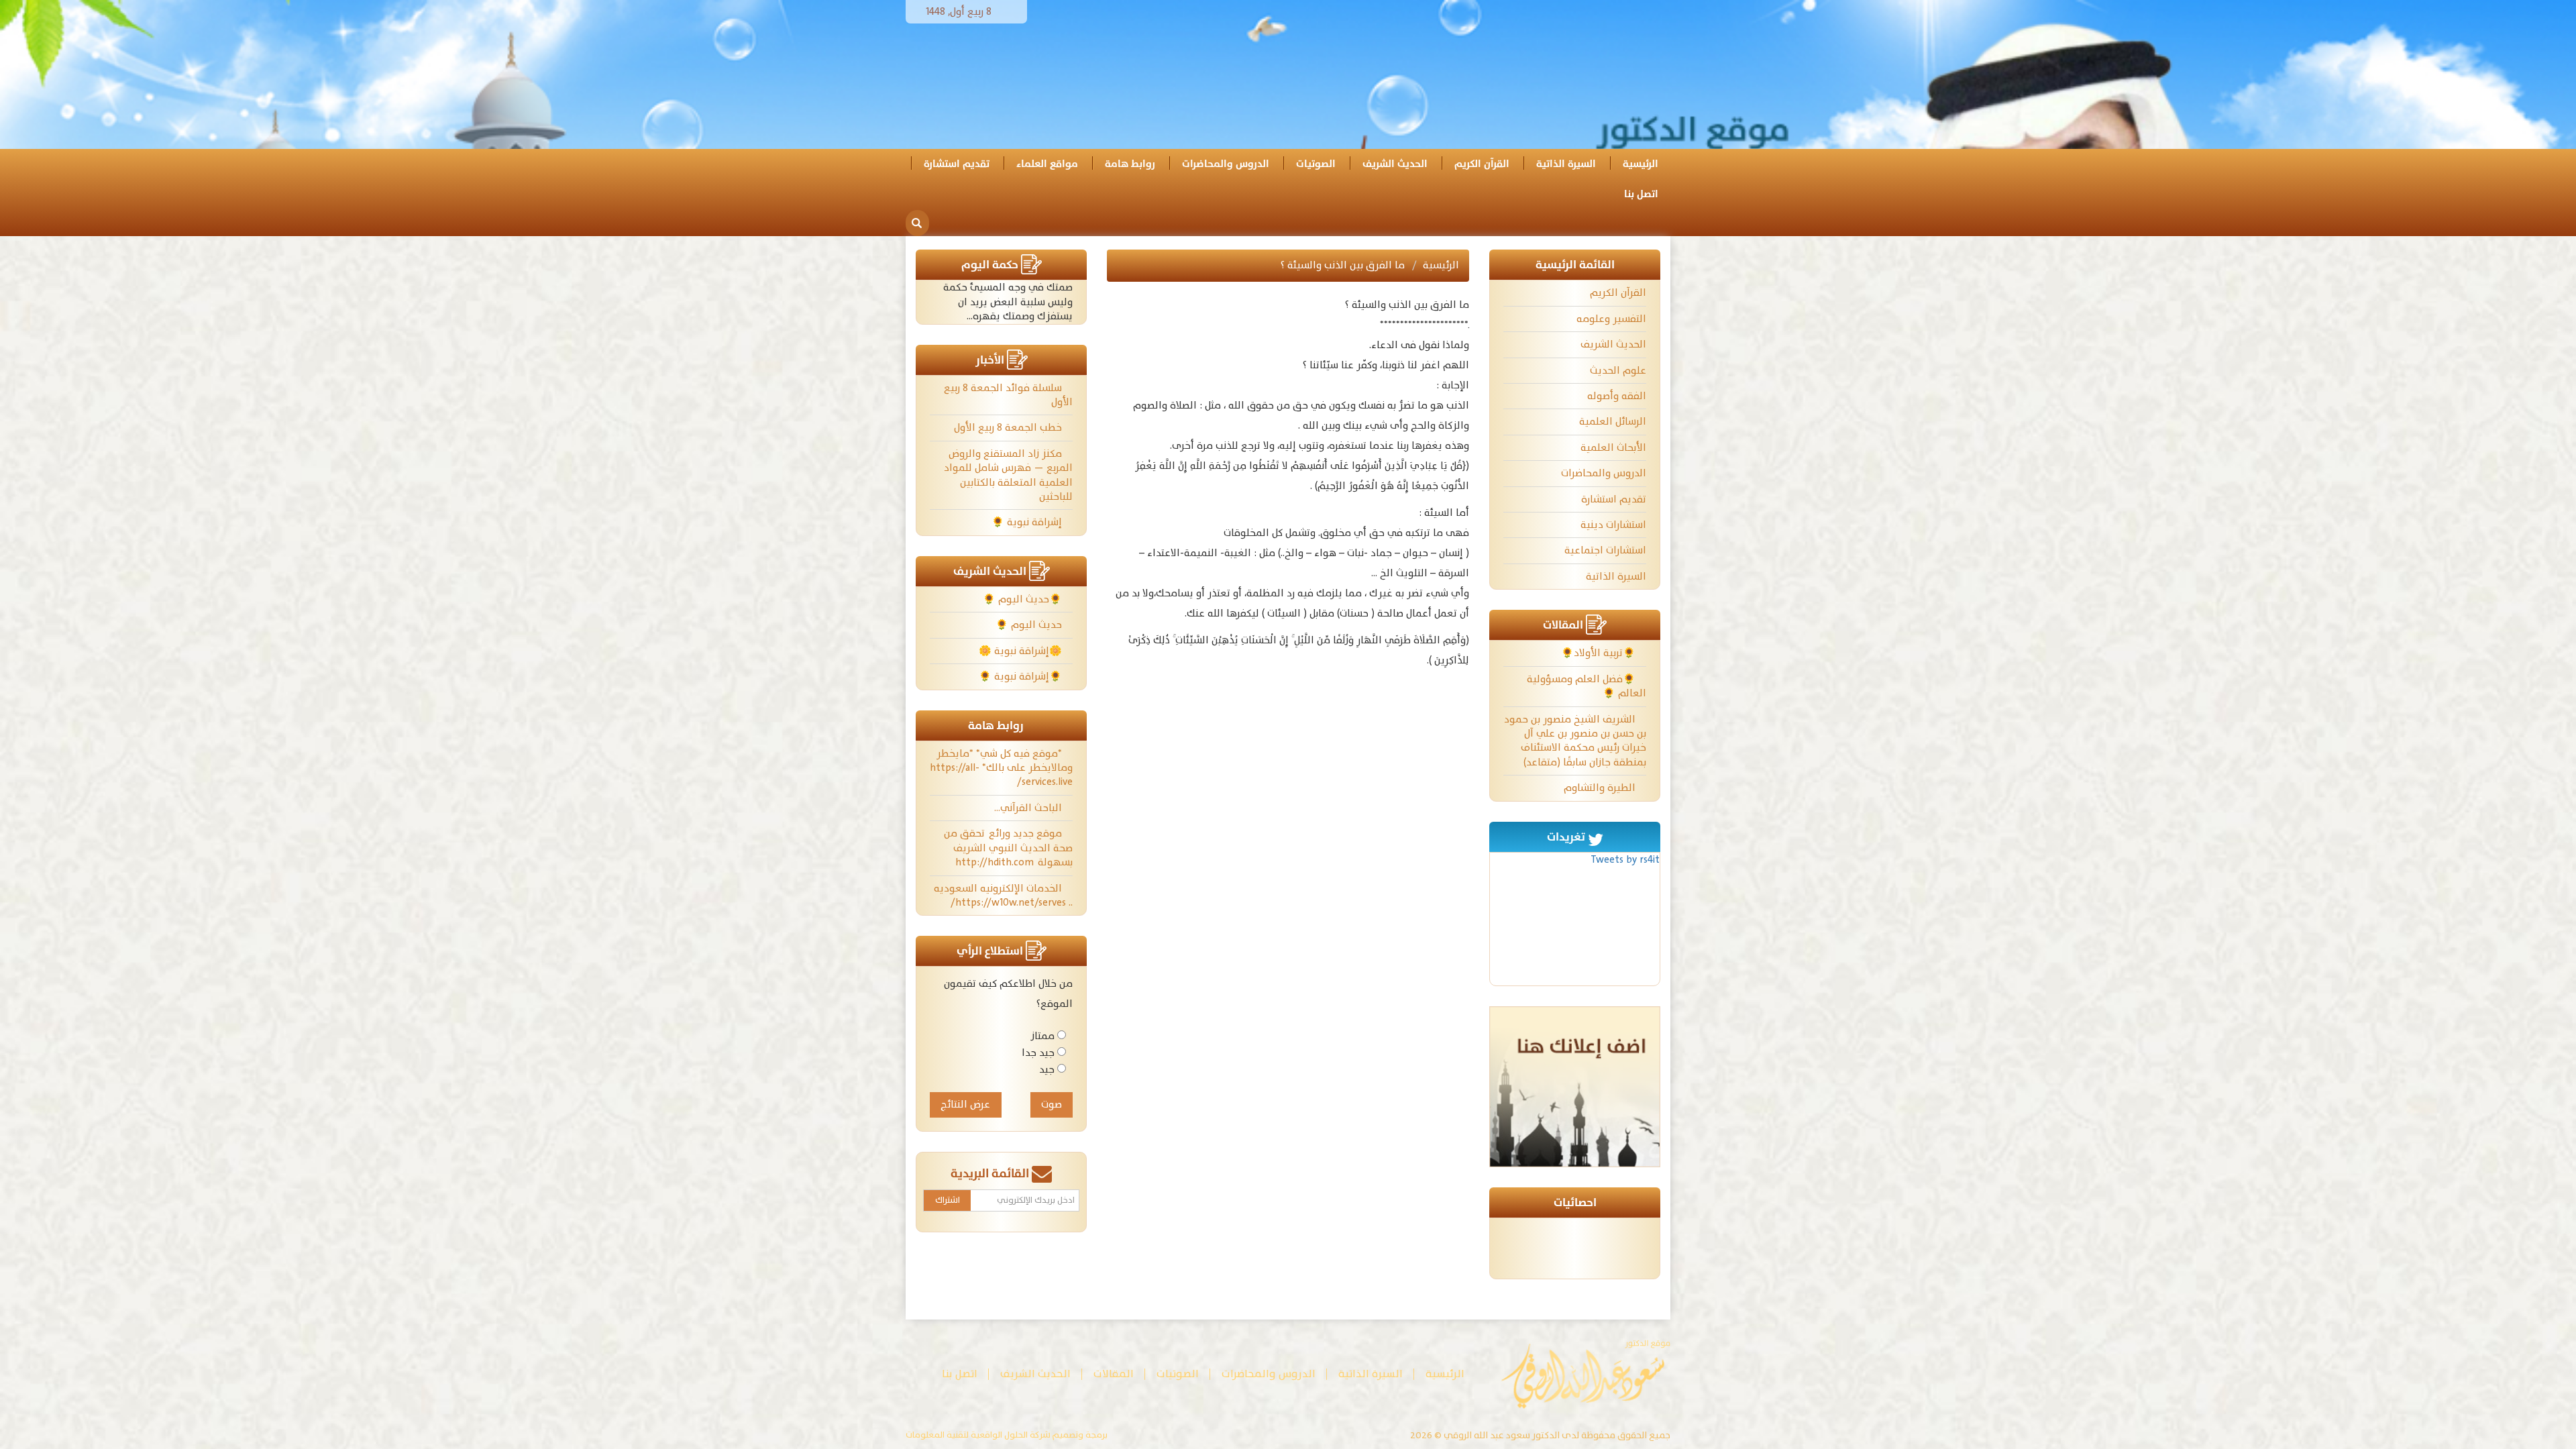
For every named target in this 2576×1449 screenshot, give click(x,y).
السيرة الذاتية (1566, 164)
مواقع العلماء (1047, 164)
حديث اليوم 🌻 (1030, 625)
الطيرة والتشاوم (1601, 788)
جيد (1047, 1070)
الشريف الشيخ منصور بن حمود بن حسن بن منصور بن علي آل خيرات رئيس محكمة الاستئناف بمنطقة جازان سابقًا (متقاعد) (1575, 741)
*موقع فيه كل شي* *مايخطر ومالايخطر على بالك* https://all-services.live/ (1001, 768)
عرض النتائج (965, 1105)
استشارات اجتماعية (1605, 550)
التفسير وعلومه (1611, 319)
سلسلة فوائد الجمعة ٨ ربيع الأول (1008, 395)
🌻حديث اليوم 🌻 (1024, 599)
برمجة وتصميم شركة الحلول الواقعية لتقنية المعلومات (1007, 1436)
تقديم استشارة (957, 164)
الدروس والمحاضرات (1226, 164)
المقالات (1114, 1374)
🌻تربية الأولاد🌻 (1600, 653)
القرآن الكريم (1482, 164)
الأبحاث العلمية (1613, 448)
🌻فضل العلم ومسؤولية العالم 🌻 (1587, 686)
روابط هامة (1130, 164)
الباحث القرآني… (1029, 808)
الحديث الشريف (1395, 164)
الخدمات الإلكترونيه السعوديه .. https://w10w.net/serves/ (1003, 896)
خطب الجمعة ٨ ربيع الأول (1009, 428)
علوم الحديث (1618, 371)
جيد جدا (1038, 1053)
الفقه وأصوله (1617, 396)
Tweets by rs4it (1625, 860)
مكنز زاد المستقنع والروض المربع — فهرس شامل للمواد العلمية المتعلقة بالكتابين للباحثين (1008, 475)
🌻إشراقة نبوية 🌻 (1022, 677)
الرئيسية (1641, 164)
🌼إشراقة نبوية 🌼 (1022, 651)
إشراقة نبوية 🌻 (1028, 522)
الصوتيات (1316, 164)
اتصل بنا (1641, 194)
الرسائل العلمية (1613, 422)
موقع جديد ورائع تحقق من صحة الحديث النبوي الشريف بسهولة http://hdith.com (1008, 848)
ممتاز (1042, 1036)
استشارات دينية (1613, 525)
